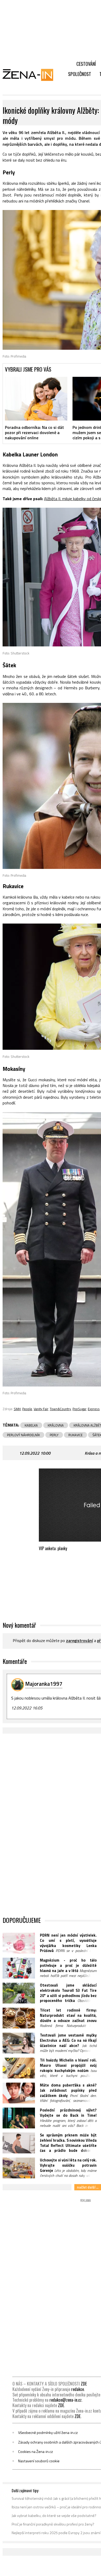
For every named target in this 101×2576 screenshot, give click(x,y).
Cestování (86, 64)
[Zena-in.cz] (31, 75)
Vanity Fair (41, 1409)
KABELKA (31, 1425)
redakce (78, 2389)
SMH (17, 1409)
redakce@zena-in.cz (66, 2400)
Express (94, 1409)
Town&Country (60, 1409)
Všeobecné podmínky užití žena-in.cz (48, 2433)
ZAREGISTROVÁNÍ (80, 1641)
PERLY (54, 1435)
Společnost (80, 74)
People (27, 1409)
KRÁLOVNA (56, 1425)
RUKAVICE (75, 1435)
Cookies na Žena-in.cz (35, 2452)
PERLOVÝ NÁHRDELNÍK (23, 1435)
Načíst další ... (88, 2187)
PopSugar (79, 1409)
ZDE (84, 2384)
